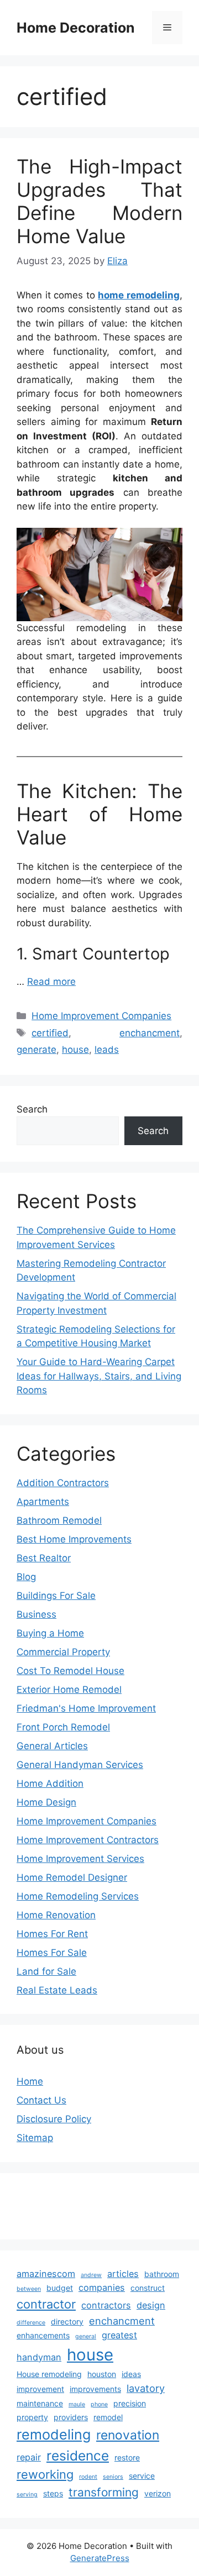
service (142, 2476)
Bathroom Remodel (59, 1520)
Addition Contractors (63, 1483)
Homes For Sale (52, 1953)
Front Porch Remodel (63, 1727)
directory (67, 2321)
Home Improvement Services (80, 1859)
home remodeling (139, 295)
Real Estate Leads (57, 1990)
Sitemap (35, 2138)
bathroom (162, 2274)
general (86, 2336)
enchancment (150, 1033)
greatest (119, 2335)
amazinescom (46, 2274)
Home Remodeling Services (78, 1896)
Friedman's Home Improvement (86, 1708)
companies (102, 2288)
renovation (128, 2435)
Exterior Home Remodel (69, 1690)
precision (130, 2403)
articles (123, 2274)
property (32, 2417)
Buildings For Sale (56, 1596)
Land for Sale (46, 1971)
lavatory (146, 2388)
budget (60, 2288)
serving (27, 2494)
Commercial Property (63, 1652)
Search (32, 1109)
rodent (88, 2477)
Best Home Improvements (74, 1539)
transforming (104, 2492)
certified (50, 1033)
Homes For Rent (52, 1934)
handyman (39, 2357)
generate (36, 1050)
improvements (95, 2389)
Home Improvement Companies (101, 1016)
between (29, 2289)
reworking (45, 2474)
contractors (106, 2305)
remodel (108, 2417)
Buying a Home (50, 1633)
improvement (40, 2389)
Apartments (43, 1502)
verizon (158, 2493)
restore (127, 2457)
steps (53, 2493)
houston (102, 2374)
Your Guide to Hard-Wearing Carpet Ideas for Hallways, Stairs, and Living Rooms (99, 1376)
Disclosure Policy (54, 2119)
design (151, 2305)
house (75, 1050)
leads (107, 1050)
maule (77, 2404)
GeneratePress (100, 2558)
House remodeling (49, 2374)
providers (71, 2417)
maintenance (40, 2403)
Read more (51, 982)
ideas (131, 2374)
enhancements (43, 2335)
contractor (46, 2304)
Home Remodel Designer (72, 1877)
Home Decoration (76, 28)
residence (78, 2456)
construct (148, 2288)
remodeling (54, 2435)
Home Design (46, 1802)
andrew (91, 2275)
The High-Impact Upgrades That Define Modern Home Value (99, 201)
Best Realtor (44, 1558)
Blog (26, 1577)
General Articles (52, 1746)
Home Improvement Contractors (88, 1840)
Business (36, 1614)
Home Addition (50, 1783)
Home (30, 2081)
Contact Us (41, 2100)
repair (29, 2457)
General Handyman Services (80, 1765)
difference (31, 2323)
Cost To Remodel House (70, 1671)
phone (99, 2404)
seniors (113, 2477)
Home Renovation (56, 1915)
